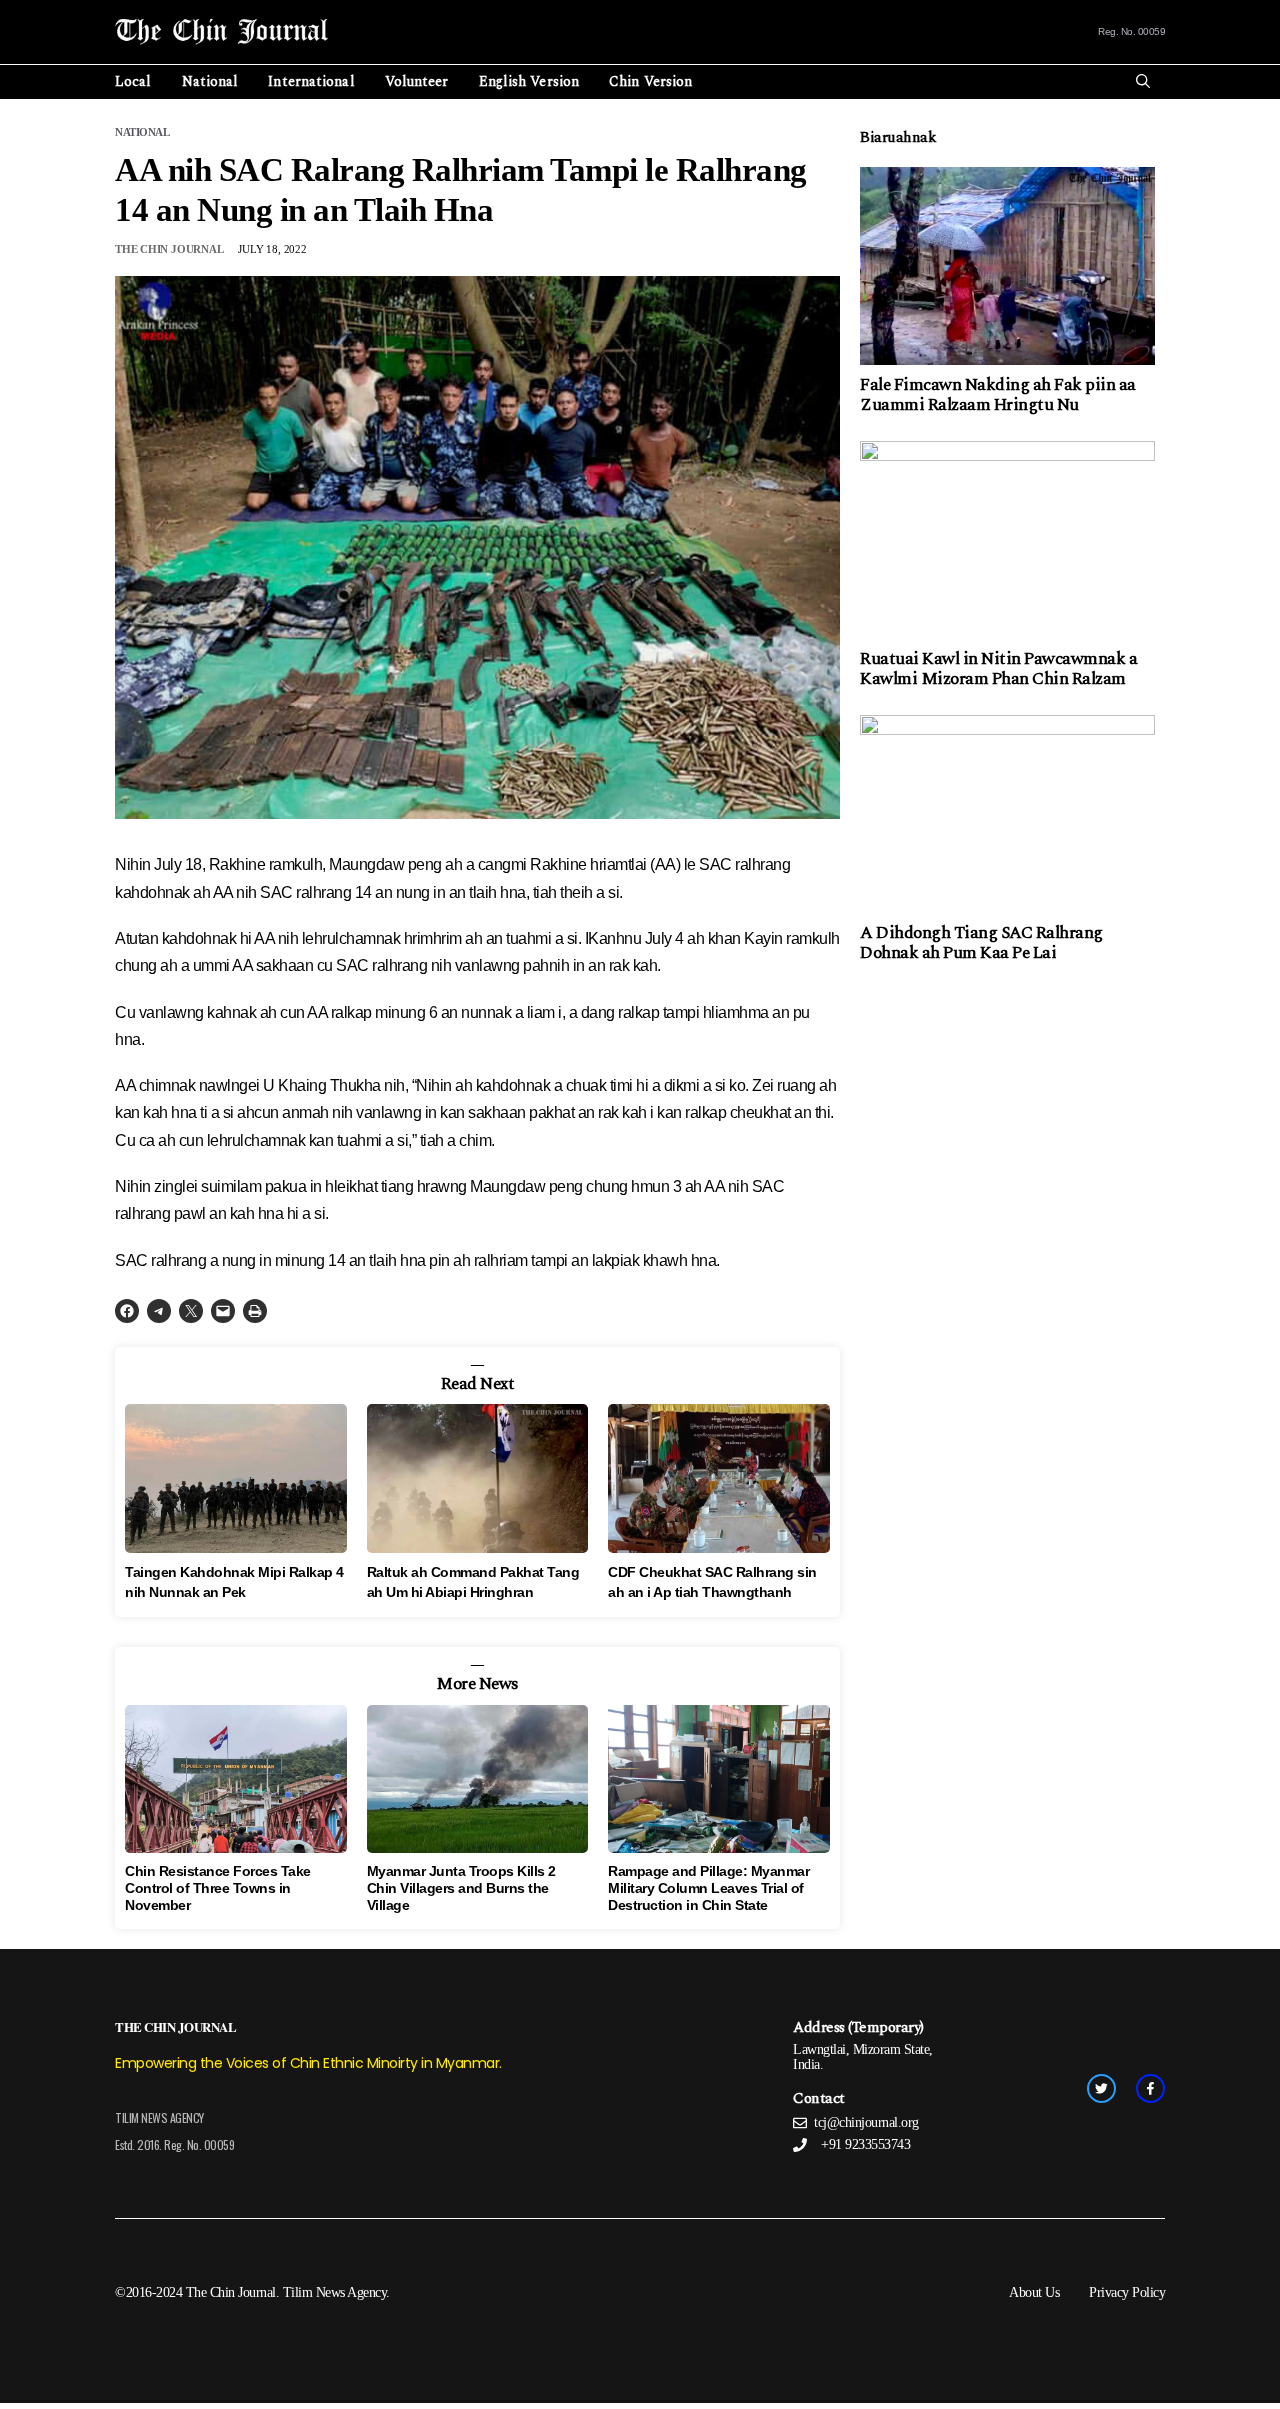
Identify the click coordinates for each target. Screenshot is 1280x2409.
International (311, 81)
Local (133, 81)
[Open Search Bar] (1143, 82)
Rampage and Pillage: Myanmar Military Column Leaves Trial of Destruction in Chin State (708, 1888)
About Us (1034, 2292)
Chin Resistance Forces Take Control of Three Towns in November (218, 1888)
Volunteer (417, 81)
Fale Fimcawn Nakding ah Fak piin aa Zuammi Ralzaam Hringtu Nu (998, 395)
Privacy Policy (1127, 2292)
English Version (529, 81)
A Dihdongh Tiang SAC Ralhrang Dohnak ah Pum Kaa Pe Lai (981, 943)
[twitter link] (1101, 2088)
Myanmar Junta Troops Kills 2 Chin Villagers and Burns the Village (461, 1888)
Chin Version (650, 81)
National (210, 81)
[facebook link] (1150, 2088)
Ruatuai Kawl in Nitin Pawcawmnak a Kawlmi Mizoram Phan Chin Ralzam (998, 669)
